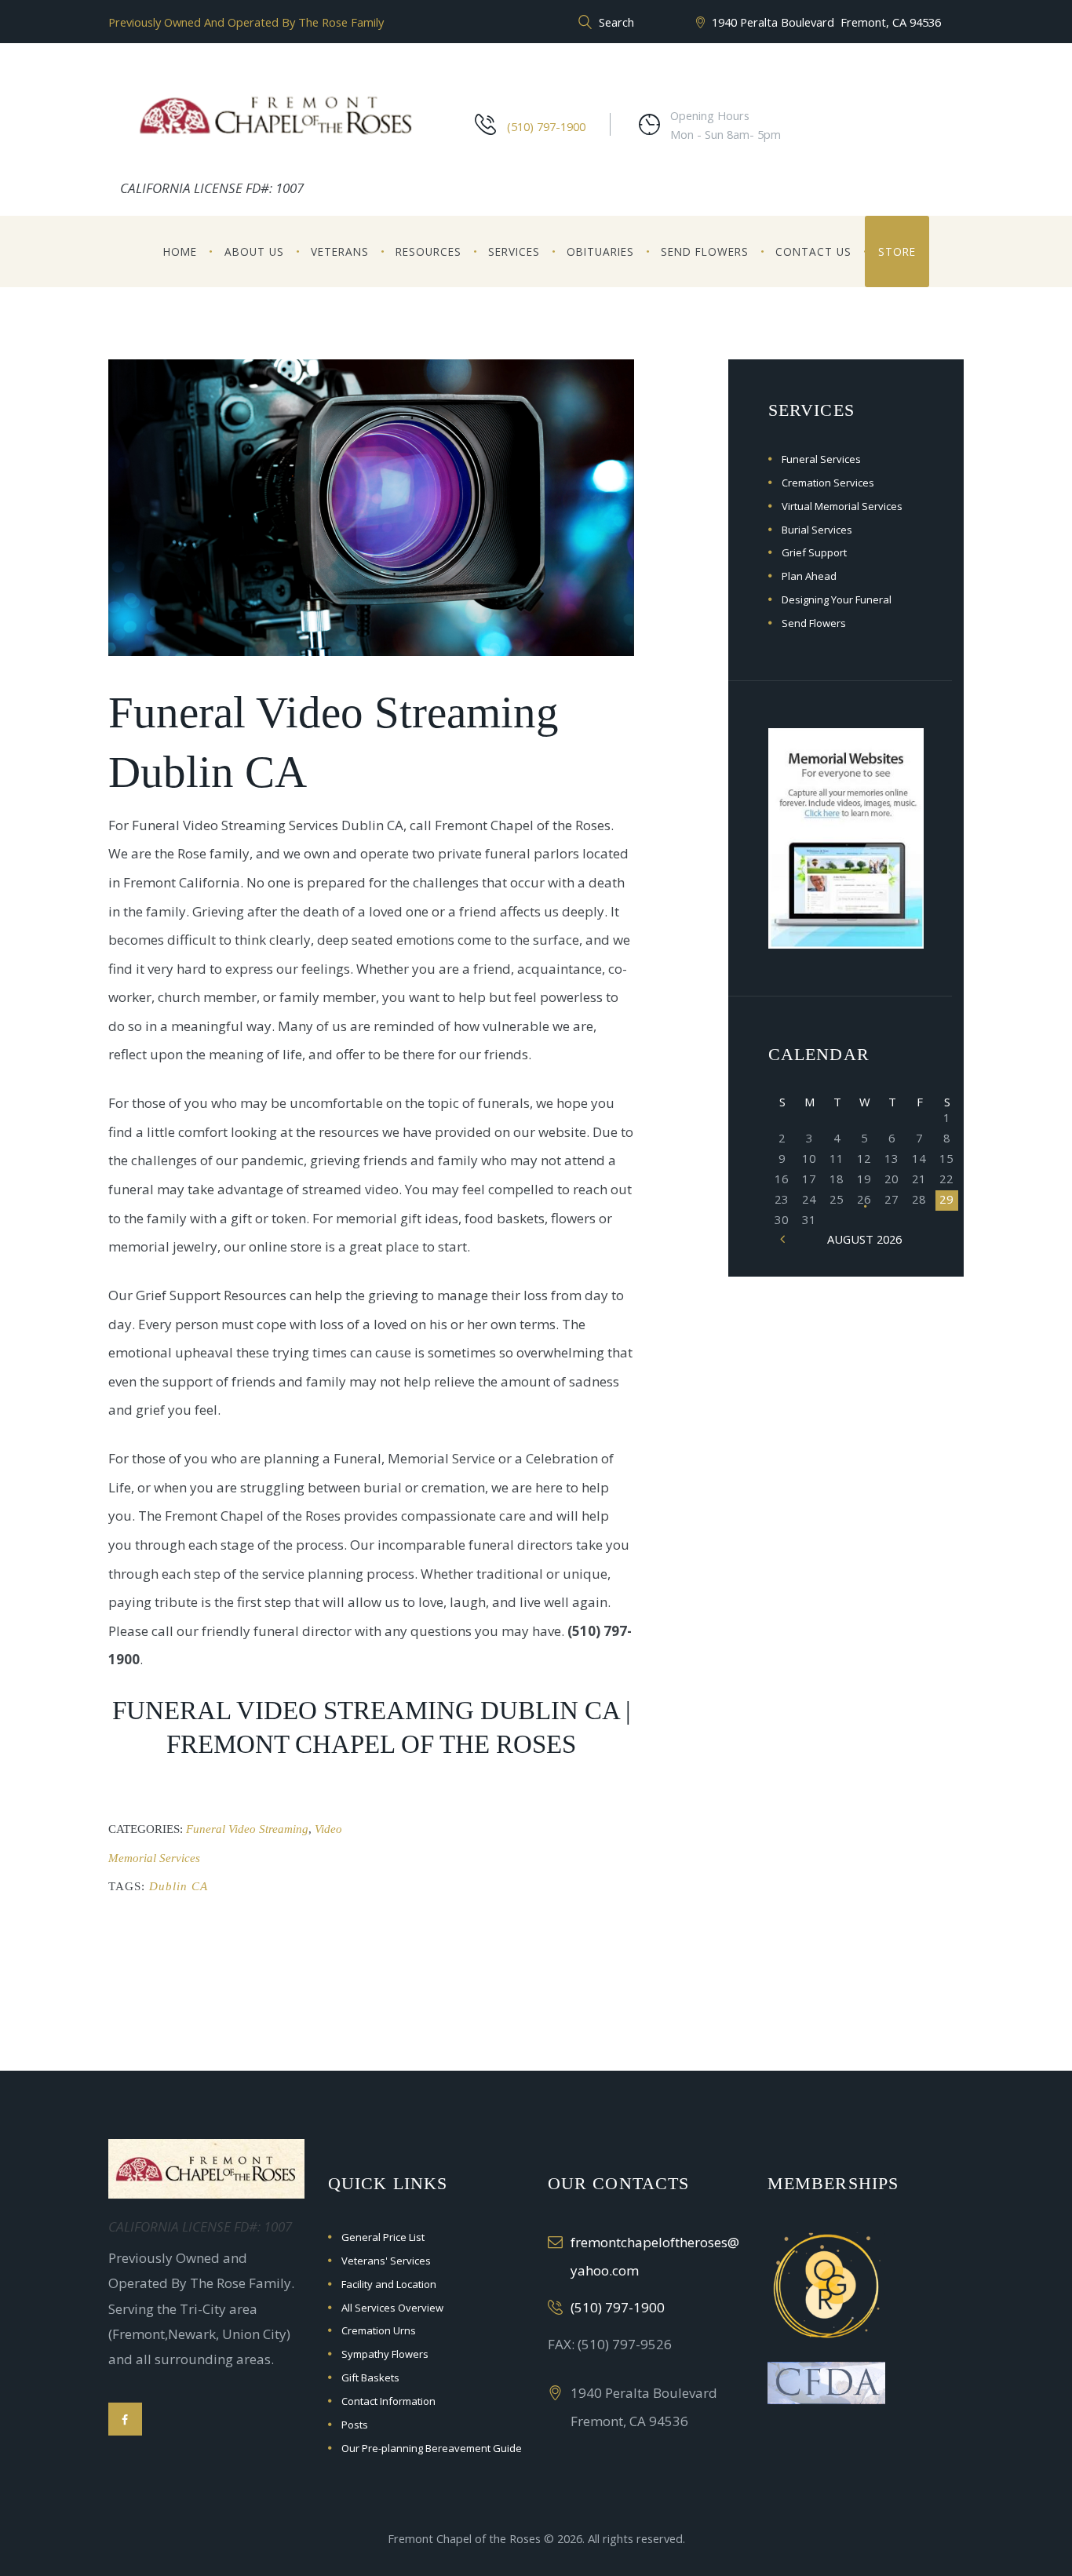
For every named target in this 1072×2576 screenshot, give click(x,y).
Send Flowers (705, 251)
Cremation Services (828, 483)
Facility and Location (389, 2284)
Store (897, 251)
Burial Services (817, 530)
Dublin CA (179, 1886)
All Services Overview (392, 2308)
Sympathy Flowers (385, 2354)
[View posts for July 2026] (782, 1239)
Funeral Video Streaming (247, 1829)
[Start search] (583, 23)
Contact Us (813, 251)
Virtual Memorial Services (842, 506)
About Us (254, 251)
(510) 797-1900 (546, 126)
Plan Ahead (809, 576)
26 (864, 1199)
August (864, 1239)
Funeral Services (821, 459)
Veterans (340, 251)
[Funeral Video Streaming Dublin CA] (371, 507)
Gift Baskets (370, 2377)
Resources (428, 251)
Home (180, 251)
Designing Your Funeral (837, 599)
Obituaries (600, 251)
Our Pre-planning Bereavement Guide (432, 2448)
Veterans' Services (386, 2261)
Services (514, 251)
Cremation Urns (379, 2330)
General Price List (383, 2237)
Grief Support (814, 552)
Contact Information (388, 2401)
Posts (355, 2425)
